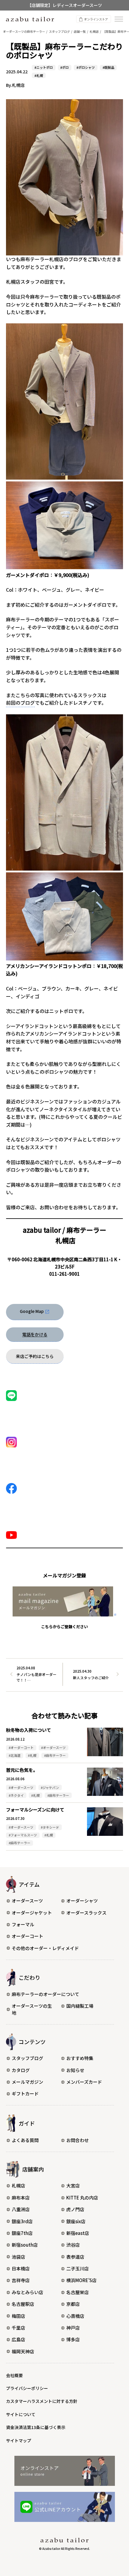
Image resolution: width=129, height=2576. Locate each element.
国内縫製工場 (80, 2006)
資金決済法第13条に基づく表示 (36, 2427)
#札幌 (39, 75)
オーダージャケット (32, 1913)
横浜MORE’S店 (81, 2280)
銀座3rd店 (22, 2221)
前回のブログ (20, 703)
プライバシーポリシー (27, 2388)
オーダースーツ (27, 1901)
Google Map (32, 1311)
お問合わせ (78, 2140)
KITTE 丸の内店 (82, 2198)
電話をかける (35, 1334)
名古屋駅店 (23, 2304)
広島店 (18, 2339)
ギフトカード (25, 2094)
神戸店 (73, 2328)
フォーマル (23, 1924)
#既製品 (108, 67)
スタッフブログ (27, 2058)
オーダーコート (27, 1936)
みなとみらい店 (27, 2292)
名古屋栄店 (78, 2292)
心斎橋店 (75, 2316)
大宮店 (73, 2185)
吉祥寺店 (21, 2280)
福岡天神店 (23, 2351)
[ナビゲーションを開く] (119, 19)
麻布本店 (21, 2198)
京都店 (73, 2304)
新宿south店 (25, 2245)
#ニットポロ (44, 67)
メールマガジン (27, 2082)
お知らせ (75, 2070)
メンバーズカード (84, 2082)
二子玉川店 (78, 2268)
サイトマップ (19, 2440)
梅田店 (18, 2316)
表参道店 (75, 2257)
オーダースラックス (86, 1913)
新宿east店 (78, 2233)
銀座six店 (76, 2221)
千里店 (18, 2328)
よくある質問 (25, 2140)
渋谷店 (73, 2245)
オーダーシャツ (82, 1901)
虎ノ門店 (75, 2209)
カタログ (21, 2070)
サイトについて (21, 2414)
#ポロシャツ (86, 67)
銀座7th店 (22, 2233)
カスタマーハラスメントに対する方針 (42, 2401)
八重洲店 (21, 2209)
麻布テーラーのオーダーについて (45, 1994)
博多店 (73, 2339)
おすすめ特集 (80, 2058)
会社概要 (14, 2375)
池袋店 (18, 2257)
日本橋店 (21, 2268)
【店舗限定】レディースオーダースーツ (65, 5)
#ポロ (64, 67)
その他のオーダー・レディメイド (45, 1948)
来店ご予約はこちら (35, 1356)
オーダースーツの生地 (32, 2009)
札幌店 (18, 2185)
